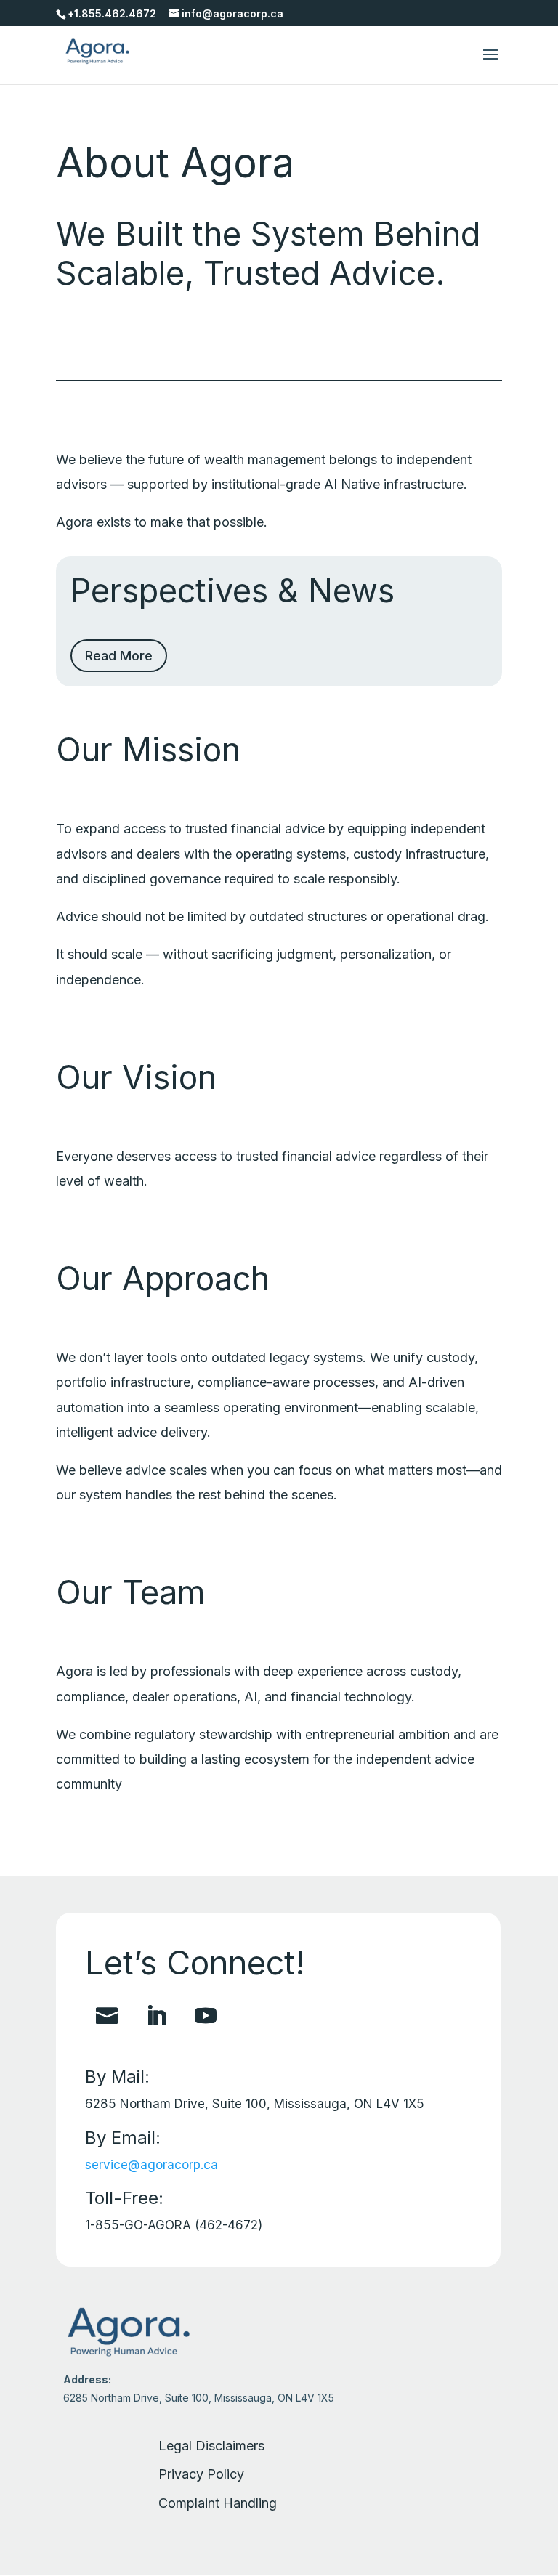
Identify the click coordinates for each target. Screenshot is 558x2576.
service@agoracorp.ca (151, 2165)
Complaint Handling (218, 2503)
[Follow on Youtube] (206, 2016)
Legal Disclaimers (211, 2446)
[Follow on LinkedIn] (156, 2016)
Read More (119, 656)
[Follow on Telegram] (107, 2016)
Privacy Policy (201, 2474)
